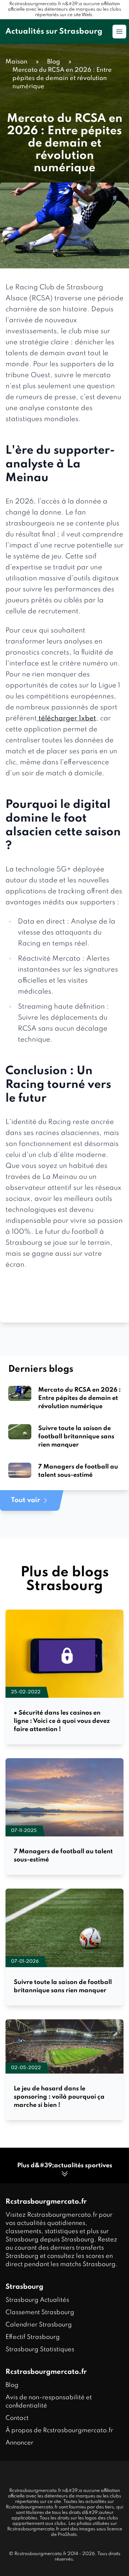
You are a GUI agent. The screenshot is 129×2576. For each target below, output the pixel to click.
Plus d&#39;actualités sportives (65, 2166)
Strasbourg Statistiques (40, 2349)
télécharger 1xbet (66, 719)
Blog (12, 2385)
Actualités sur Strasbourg (54, 32)
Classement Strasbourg (40, 2312)
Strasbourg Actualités (37, 2300)
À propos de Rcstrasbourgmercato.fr (59, 2430)
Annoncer (19, 2443)
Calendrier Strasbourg (39, 2325)
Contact (17, 2418)
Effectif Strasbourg (33, 2337)
